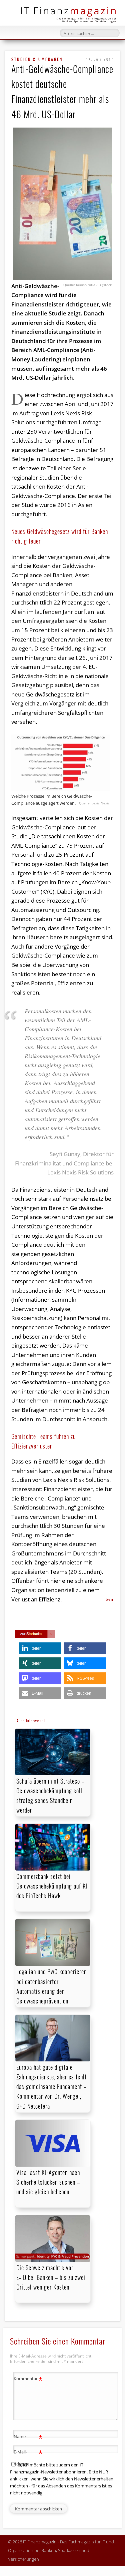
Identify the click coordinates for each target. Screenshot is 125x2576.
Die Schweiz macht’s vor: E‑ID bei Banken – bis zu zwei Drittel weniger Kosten (51, 2277)
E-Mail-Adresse (28, 2457)
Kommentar (28, 2379)
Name (28, 2437)
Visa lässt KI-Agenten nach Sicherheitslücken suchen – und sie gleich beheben (48, 2182)
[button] (40, 1648)
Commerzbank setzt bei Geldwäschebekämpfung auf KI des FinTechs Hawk (52, 1886)
